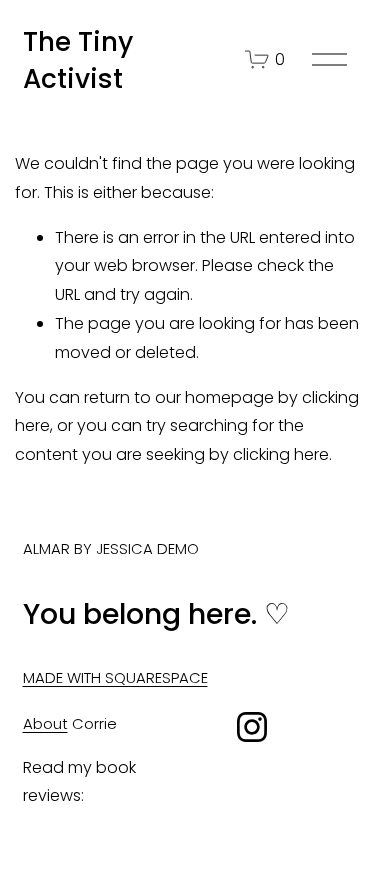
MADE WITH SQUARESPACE (115, 677)
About (45, 723)
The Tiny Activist (78, 60)
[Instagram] (252, 727)
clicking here (281, 454)
